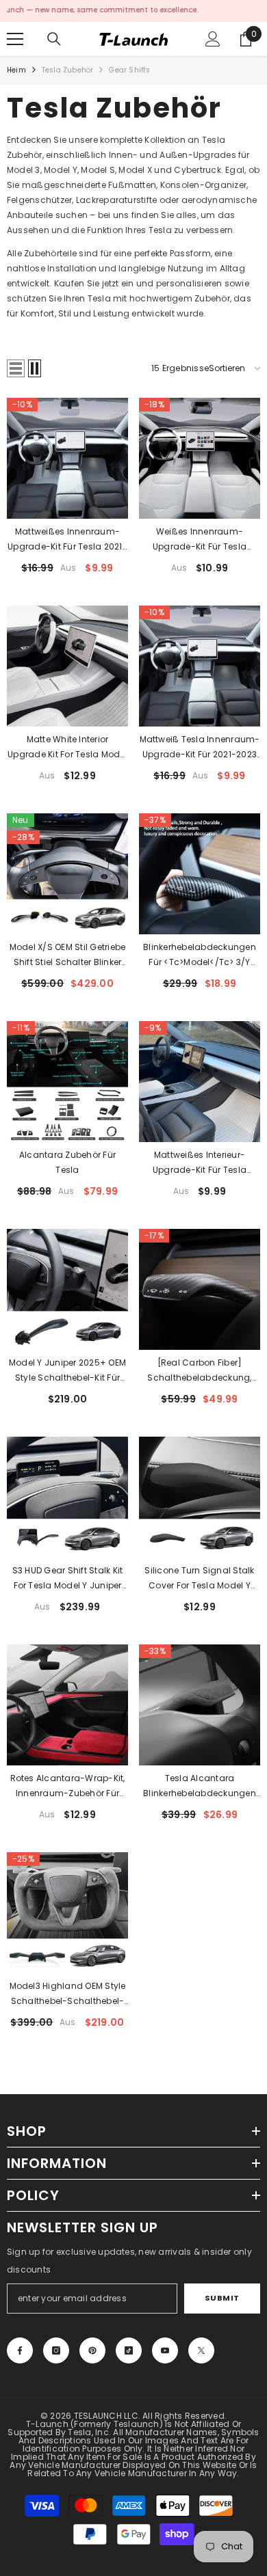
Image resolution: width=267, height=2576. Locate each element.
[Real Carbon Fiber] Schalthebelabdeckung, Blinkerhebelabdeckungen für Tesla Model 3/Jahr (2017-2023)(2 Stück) (200, 1371)
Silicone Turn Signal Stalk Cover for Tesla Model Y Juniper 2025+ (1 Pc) (199, 1579)
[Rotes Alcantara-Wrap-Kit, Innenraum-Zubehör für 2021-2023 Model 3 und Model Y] (67, 1705)
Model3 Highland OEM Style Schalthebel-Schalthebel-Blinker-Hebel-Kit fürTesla (68, 1994)
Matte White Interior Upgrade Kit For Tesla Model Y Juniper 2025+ (67, 748)
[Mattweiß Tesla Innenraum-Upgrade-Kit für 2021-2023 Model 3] (200, 666)
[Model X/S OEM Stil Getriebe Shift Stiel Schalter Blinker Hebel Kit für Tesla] (67, 874)
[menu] (15, 39)
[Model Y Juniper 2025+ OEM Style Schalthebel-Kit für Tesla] (67, 1289)
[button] (16, 368)
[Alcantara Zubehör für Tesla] (67, 1082)
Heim (16, 70)
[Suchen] (54, 39)
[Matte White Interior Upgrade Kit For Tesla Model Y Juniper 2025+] (67, 666)
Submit (222, 2298)
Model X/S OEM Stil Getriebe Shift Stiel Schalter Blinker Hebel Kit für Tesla (67, 955)
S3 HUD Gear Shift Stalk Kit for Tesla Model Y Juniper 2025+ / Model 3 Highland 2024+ (68, 1579)
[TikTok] (129, 2350)
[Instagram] (56, 2350)
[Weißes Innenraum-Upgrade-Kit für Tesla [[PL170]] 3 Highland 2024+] (200, 458)
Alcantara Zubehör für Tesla (67, 1162)
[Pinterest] (92, 2350)
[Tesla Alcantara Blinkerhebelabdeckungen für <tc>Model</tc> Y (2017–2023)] (200, 1705)
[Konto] (213, 39)
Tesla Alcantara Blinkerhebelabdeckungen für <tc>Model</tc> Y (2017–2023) (200, 1787)
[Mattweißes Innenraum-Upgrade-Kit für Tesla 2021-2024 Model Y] (67, 458)
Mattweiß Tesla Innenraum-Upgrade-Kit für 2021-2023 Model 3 (200, 748)
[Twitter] (201, 2350)
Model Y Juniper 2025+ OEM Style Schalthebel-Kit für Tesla (67, 1371)
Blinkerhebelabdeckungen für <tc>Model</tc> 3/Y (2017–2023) (200, 955)
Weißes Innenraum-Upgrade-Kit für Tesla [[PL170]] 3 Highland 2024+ (199, 540)
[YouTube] (165, 2350)
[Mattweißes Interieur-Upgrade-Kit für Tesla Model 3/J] (200, 1082)
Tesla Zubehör (68, 70)
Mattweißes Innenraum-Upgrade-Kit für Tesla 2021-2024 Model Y (67, 540)
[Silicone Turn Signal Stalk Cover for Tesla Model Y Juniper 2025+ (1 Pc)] (200, 1497)
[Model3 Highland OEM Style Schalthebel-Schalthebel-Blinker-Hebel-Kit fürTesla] (67, 1913)
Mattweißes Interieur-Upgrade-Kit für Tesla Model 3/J (200, 1163)
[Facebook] (20, 2350)
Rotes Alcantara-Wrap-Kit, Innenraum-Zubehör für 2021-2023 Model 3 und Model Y (68, 1787)
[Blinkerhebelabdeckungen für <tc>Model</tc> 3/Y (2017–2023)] (200, 874)
